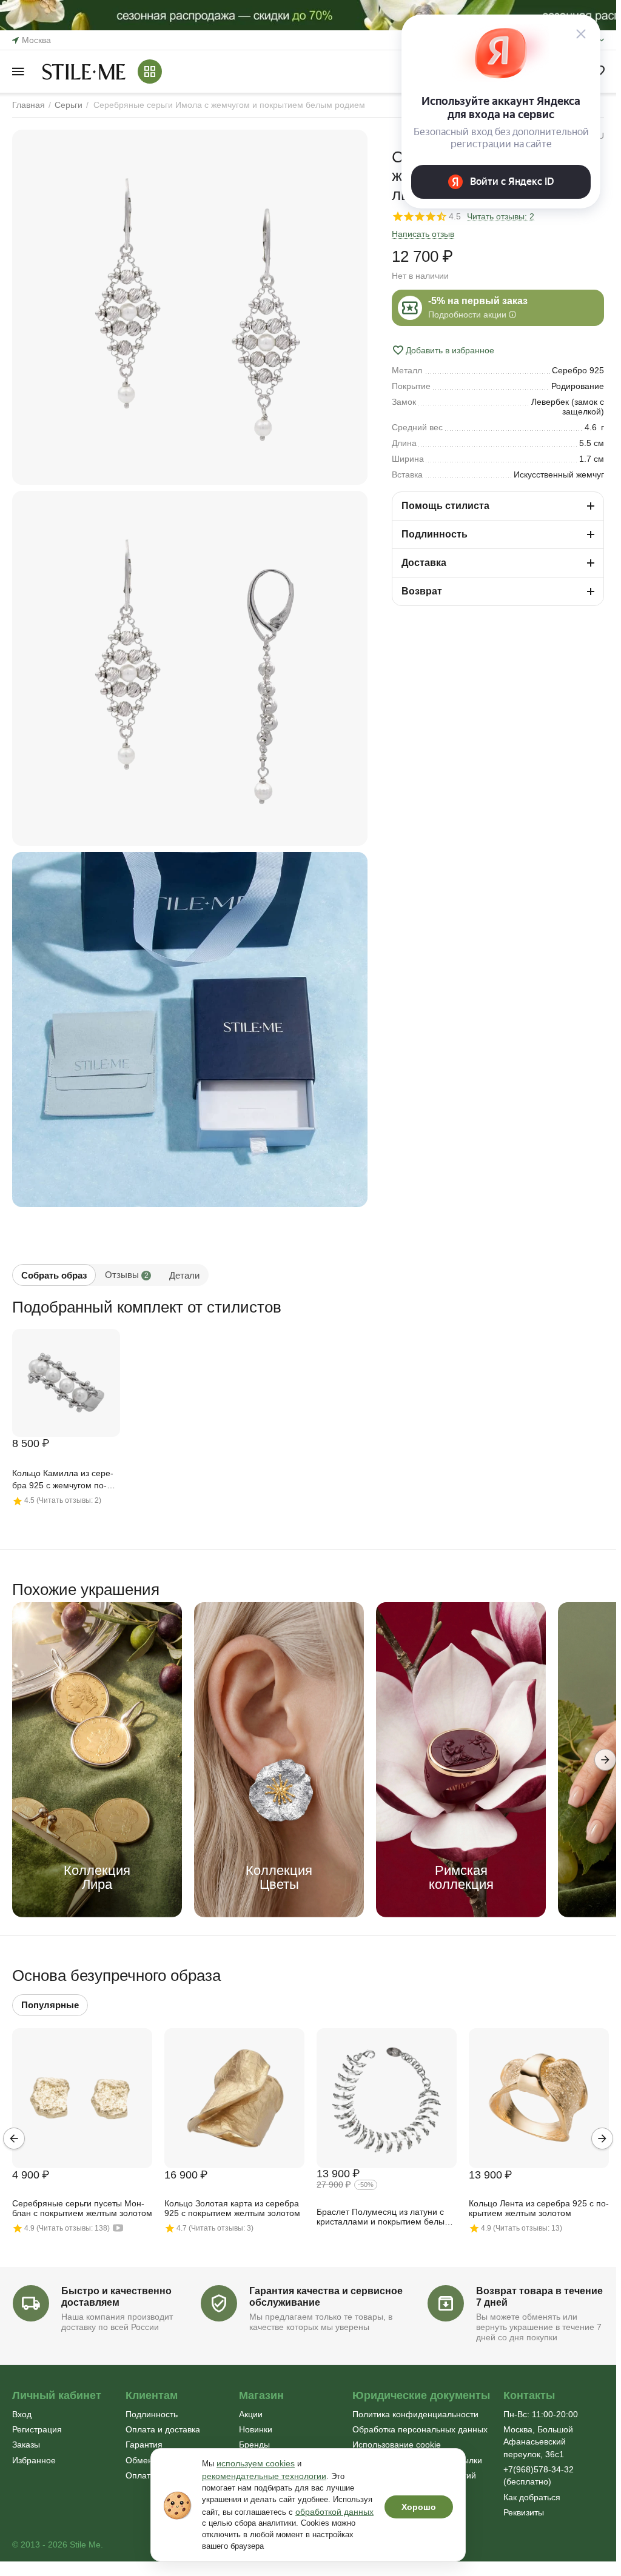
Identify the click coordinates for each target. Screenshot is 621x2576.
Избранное (34, 2460)
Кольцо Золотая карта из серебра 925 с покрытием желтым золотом (232, 2208)
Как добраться (532, 2497)
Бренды (254, 2445)
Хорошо (419, 2507)
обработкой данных (334, 2512)
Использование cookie (397, 2445)
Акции (251, 2414)
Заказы (26, 2445)
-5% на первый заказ (478, 301)
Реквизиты (524, 2512)
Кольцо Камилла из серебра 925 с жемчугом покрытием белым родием (63, 1480)
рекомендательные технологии (264, 2476)
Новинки (256, 2429)
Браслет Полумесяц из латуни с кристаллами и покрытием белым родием (384, 2217)
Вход (22, 2414)
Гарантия (144, 2445)
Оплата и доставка (163, 2429)
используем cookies (256, 2463)
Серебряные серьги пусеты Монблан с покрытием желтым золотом (82, 2208)
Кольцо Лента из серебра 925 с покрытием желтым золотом (539, 2208)
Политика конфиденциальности (415, 2414)
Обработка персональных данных (420, 2429)
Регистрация (37, 2429)
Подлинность (152, 2414)
